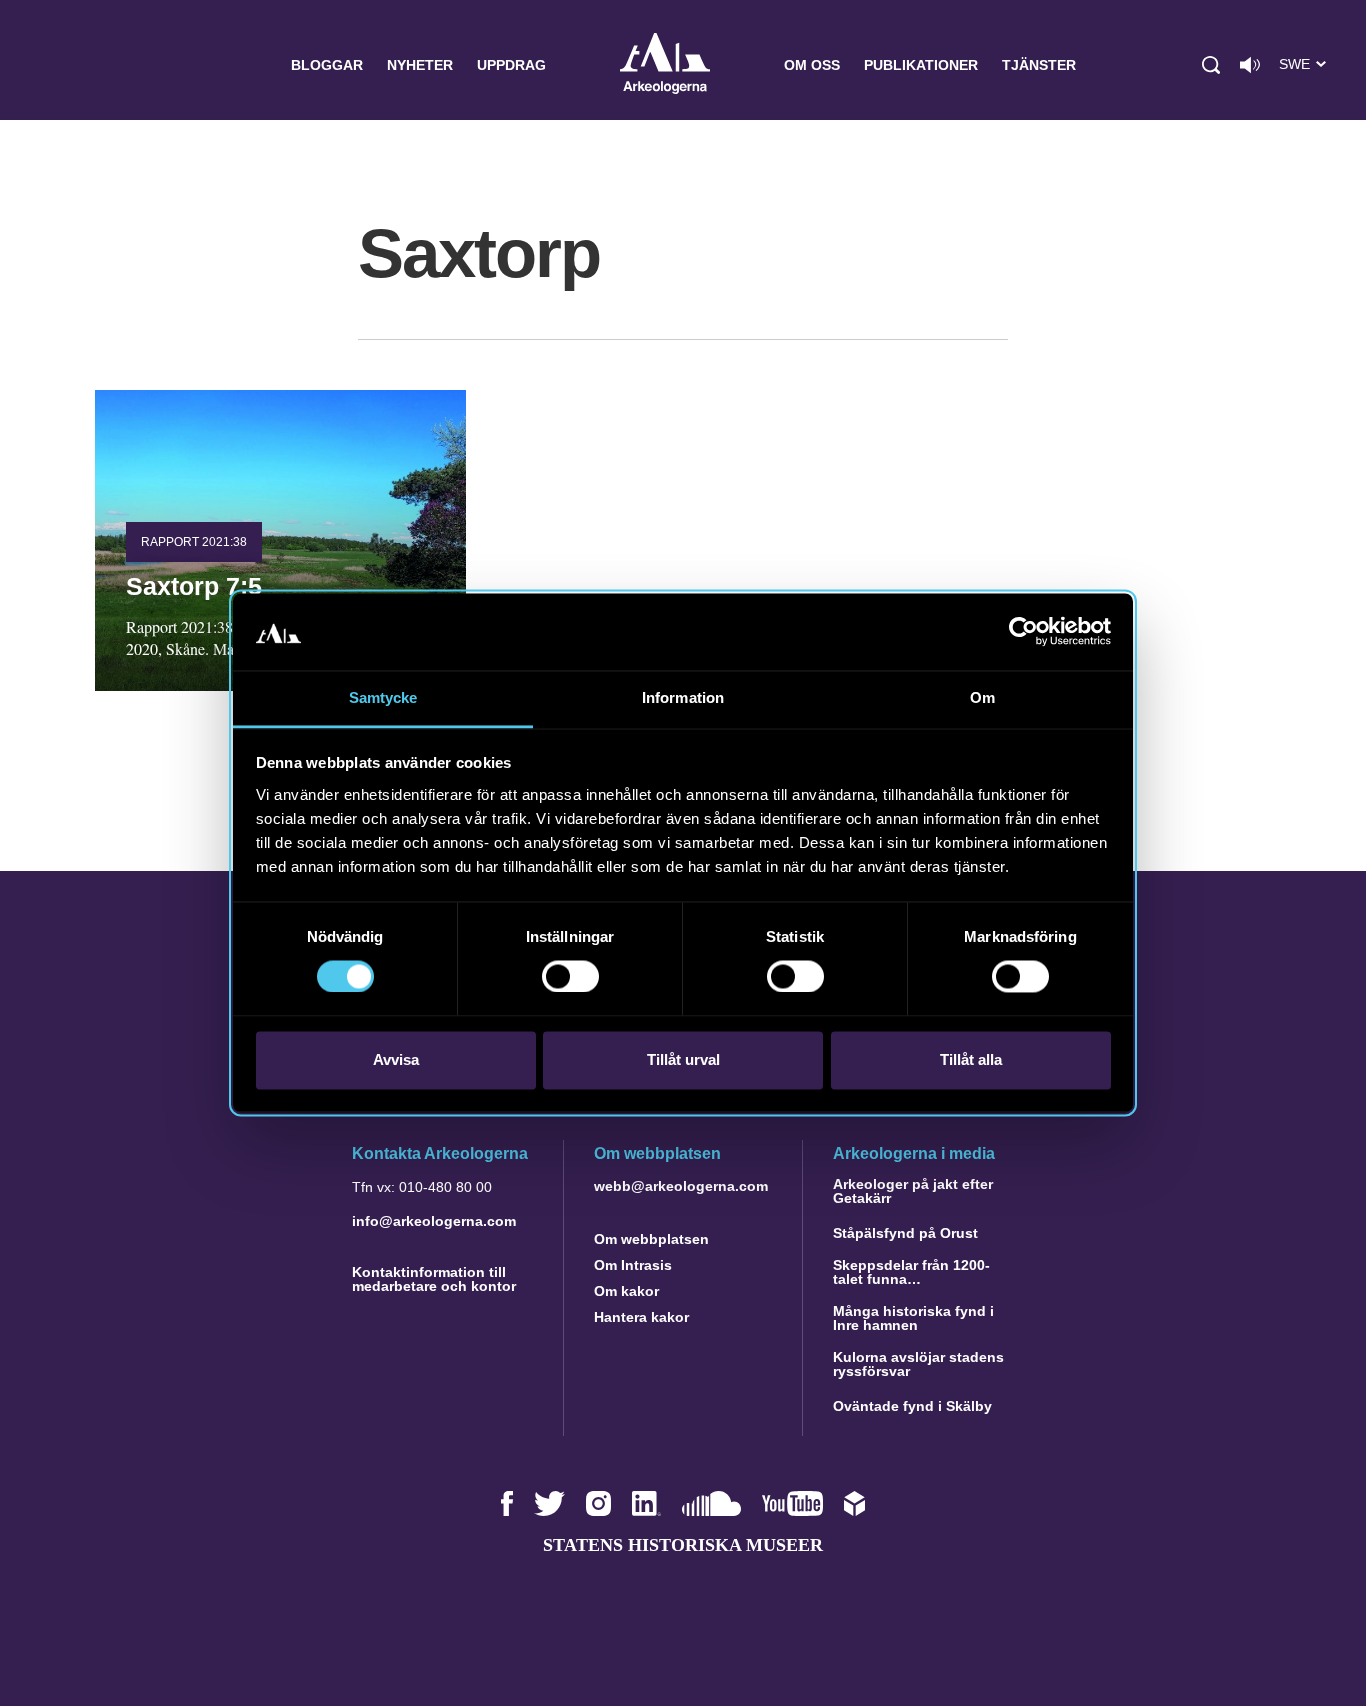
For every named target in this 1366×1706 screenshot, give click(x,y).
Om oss (812, 65)
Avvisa (396, 1059)
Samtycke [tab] (383, 697)
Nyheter (420, 65)
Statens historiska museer (683, 1545)
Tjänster (1039, 65)
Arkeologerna (665, 65)
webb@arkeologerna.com (681, 1186)
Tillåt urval (683, 1059)
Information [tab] (683, 697)
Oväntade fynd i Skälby (912, 1406)
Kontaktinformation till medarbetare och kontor (434, 1279)
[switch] (570, 977)
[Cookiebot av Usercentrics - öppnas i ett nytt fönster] (1023, 632)
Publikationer (921, 65)
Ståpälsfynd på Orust (905, 1233)
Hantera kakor (641, 1317)
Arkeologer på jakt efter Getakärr (913, 1191)
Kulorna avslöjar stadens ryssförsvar (918, 1364)
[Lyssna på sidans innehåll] (1250, 65)
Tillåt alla (971, 1059)
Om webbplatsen (651, 1239)
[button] (1211, 65)
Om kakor (626, 1291)
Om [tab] (982, 697)
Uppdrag (511, 65)
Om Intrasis (633, 1265)
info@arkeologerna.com (434, 1221)
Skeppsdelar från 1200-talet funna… (911, 1272)
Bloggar (327, 65)
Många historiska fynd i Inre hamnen (913, 1318)
